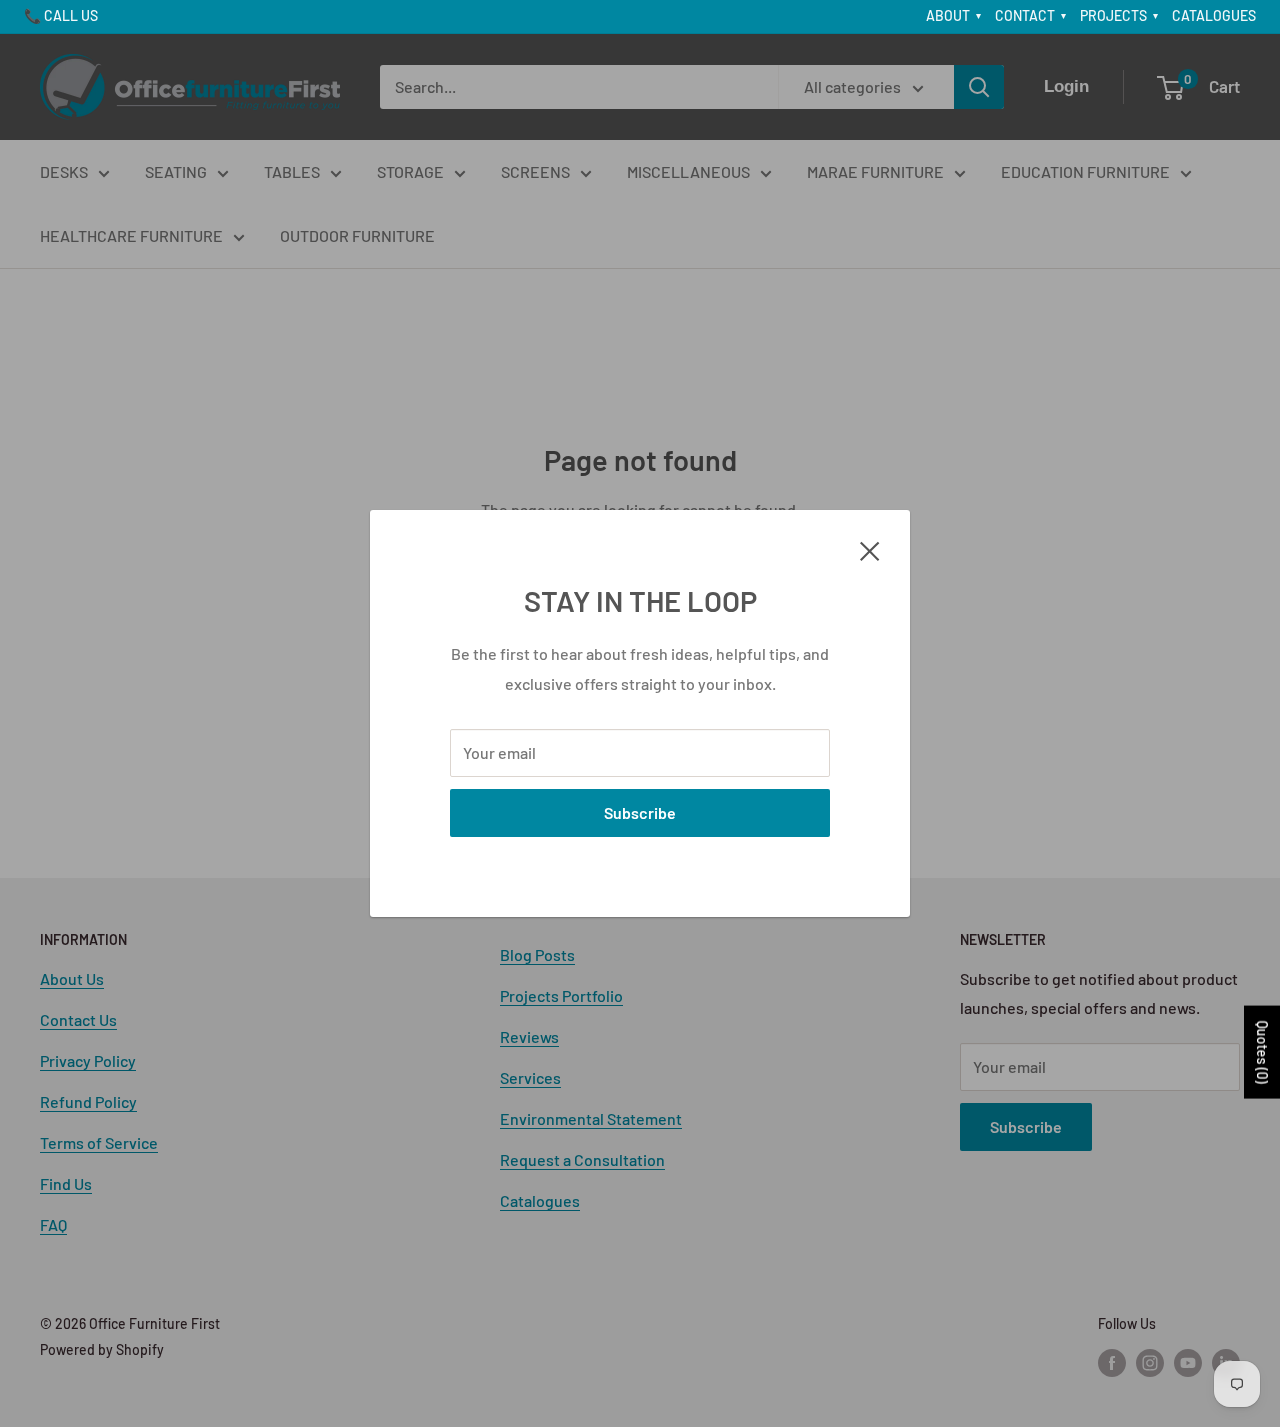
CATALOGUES (1214, 15)
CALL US (71, 15)
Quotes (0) (1262, 1052)
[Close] (870, 549)
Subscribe (640, 812)
